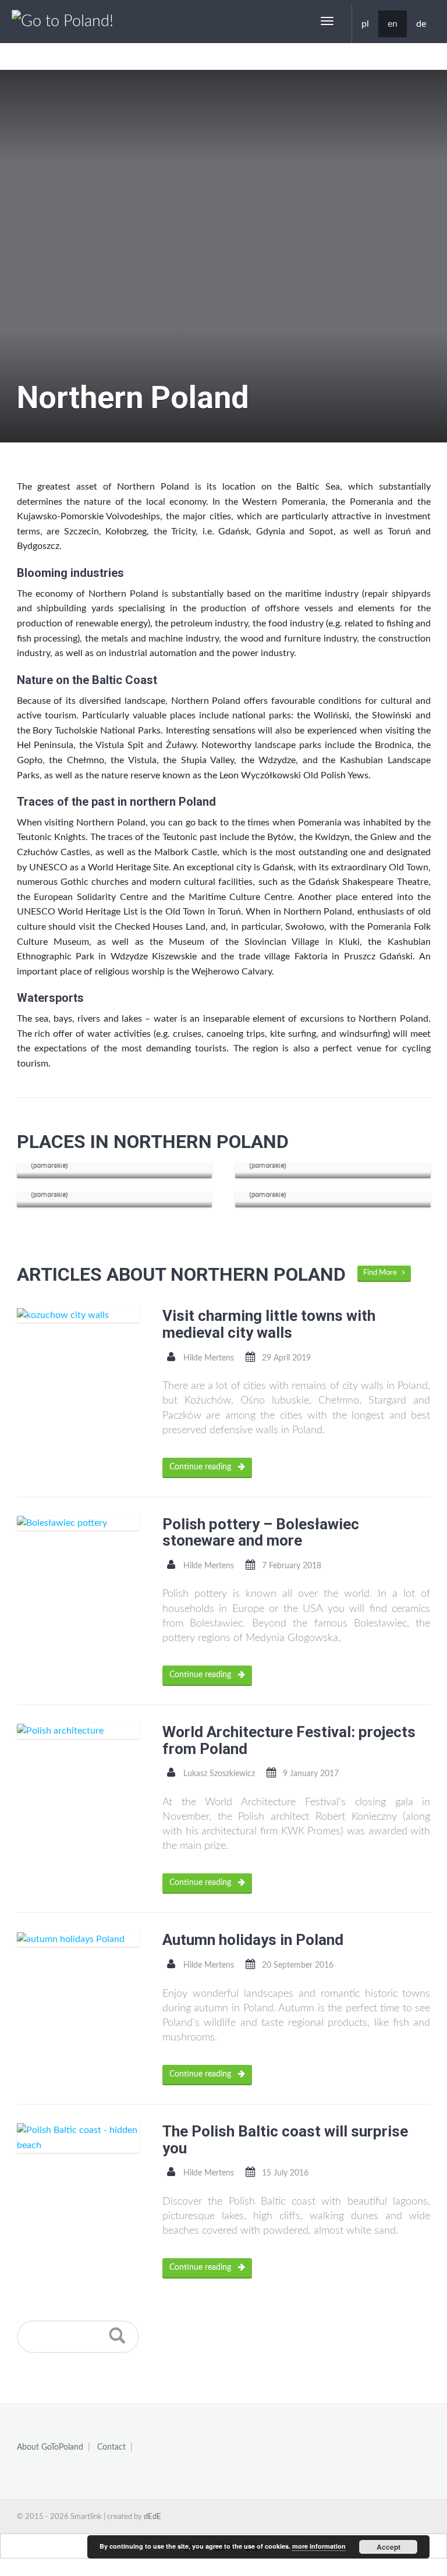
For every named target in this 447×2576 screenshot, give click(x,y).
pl (365, 24)
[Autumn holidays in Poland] (78, 1939)
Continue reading (201, 1467)
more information (319, 2546)
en (393, 24)
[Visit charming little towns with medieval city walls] (78, 1315)
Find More (383, 1273)
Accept (389, 2547)
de (421, 24)
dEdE (152, 2517)
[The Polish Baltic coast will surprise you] (78, 2138)
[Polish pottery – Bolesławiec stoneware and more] (78, 1523)
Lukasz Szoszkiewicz (219, 1774)
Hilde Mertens (209, 1358)
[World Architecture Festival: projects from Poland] (78, 1731)
